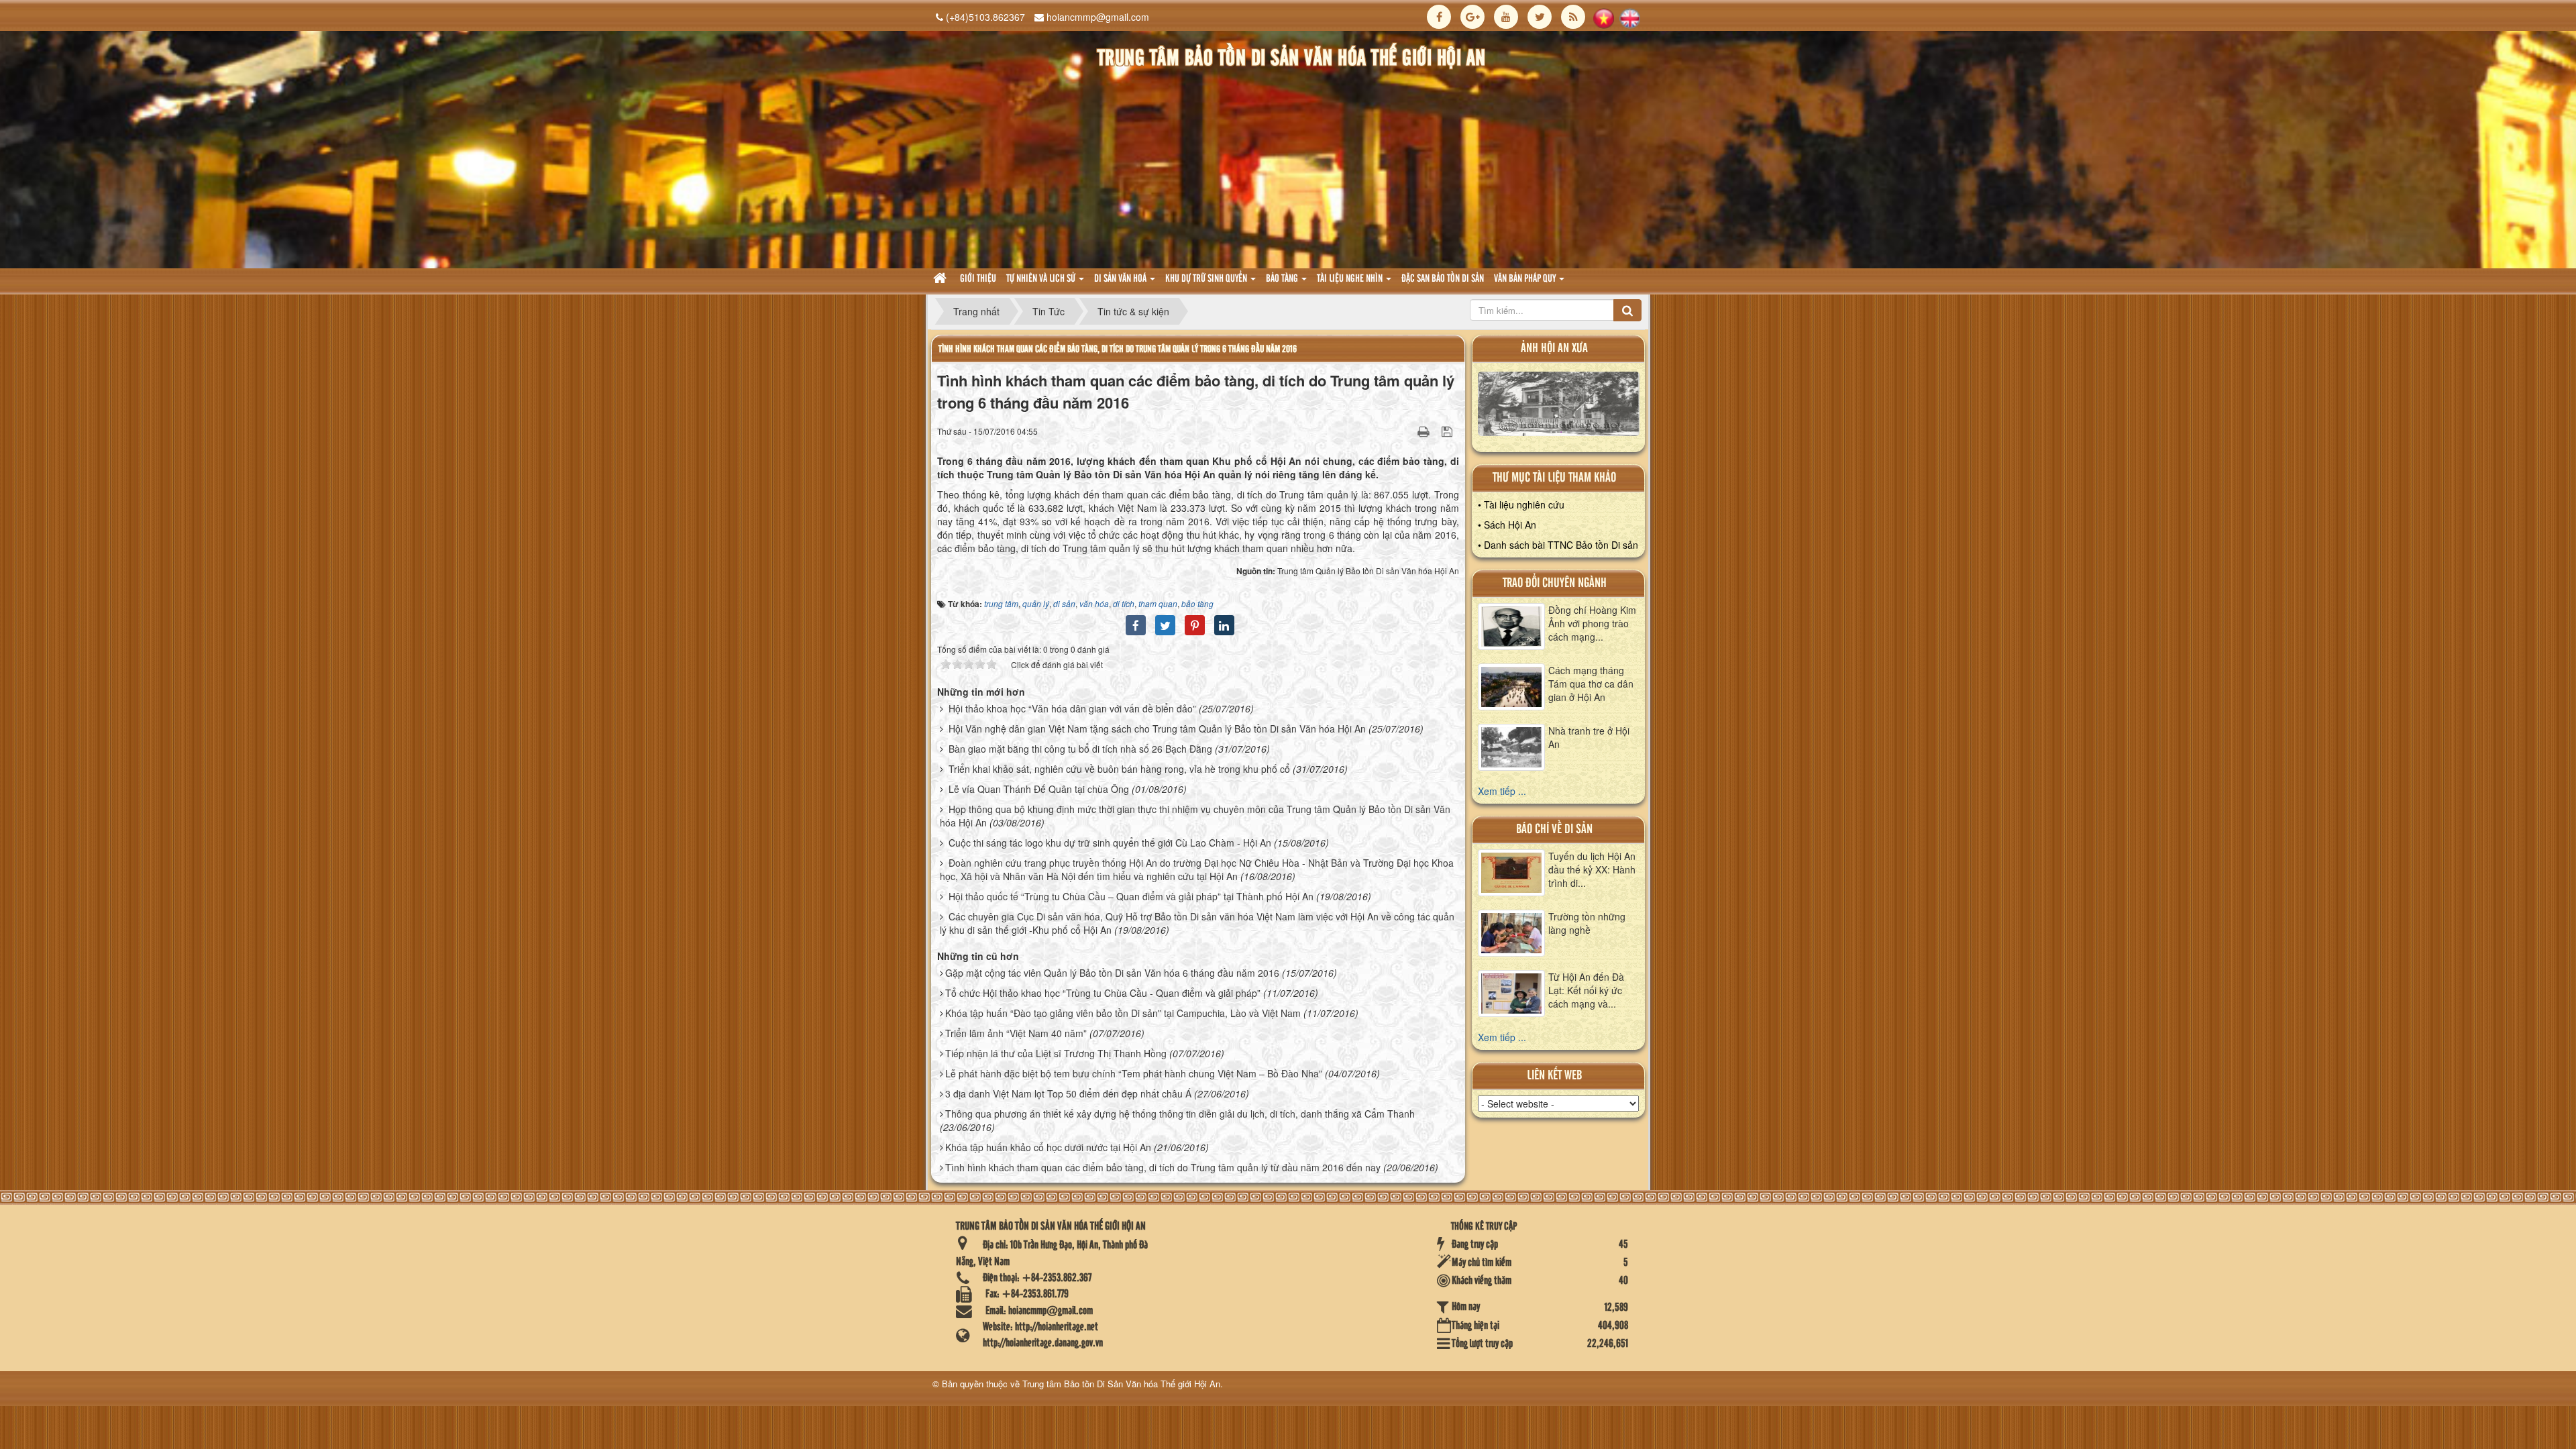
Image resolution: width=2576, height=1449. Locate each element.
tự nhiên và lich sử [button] (1042, 279)
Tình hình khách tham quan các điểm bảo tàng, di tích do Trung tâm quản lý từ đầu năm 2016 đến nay (1163, 1167)
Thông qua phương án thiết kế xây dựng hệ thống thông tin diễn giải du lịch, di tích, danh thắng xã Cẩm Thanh (1180, 1114)
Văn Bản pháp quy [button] (1526, 279)
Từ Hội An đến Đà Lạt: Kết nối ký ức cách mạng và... (1586, 990)
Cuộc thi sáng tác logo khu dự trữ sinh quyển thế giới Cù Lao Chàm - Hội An (1110, 843)
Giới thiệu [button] (978, 279)
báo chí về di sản (1554, 829)
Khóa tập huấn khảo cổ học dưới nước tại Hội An (1048, 1147)
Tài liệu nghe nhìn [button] (1351, 279)
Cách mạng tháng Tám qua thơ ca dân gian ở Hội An (1591, 684)
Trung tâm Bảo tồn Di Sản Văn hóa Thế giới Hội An (1121, 1384)
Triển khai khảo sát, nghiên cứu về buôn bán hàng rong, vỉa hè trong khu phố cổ (1119, 769)
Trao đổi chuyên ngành (1555, 583)
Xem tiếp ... (1502, 791)
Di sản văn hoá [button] (1121, 279)
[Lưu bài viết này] (1449, 431)
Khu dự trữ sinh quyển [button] (1207, 279)
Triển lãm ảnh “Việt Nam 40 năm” (1016, 1033)
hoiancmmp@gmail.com (1098, 17)
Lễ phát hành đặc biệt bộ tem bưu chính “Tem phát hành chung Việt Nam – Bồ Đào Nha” (1134, 1073)
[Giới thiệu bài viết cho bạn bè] (1407, 431)
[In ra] (1425, 431)
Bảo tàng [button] (1283, 279)
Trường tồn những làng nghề (1587, 923)
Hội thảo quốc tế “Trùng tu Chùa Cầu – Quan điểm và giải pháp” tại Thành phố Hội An (1131, 896)
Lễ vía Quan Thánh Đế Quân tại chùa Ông (1039, 789)
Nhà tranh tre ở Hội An (1589, 737)
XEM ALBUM (1559, 407)
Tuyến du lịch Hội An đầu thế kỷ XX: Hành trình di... (1592, 869)
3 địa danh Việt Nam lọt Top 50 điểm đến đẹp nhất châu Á (1068, 1093)
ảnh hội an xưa (1554, 348)
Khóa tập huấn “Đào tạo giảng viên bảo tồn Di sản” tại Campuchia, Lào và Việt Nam (1123, 1013)
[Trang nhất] (942, 279)
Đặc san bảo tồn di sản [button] (1443, 279)
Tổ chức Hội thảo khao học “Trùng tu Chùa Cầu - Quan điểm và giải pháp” (1103, 993)
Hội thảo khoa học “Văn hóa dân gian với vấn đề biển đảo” (1072, 708)
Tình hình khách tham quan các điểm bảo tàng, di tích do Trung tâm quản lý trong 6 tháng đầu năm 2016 (1118, 349)
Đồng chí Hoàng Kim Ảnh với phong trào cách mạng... (1592, 623)
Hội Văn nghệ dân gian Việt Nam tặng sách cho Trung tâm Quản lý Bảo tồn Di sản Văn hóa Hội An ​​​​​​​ (1159, 729)
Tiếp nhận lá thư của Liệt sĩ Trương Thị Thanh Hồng (1056, 1053)
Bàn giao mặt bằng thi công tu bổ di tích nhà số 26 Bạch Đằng (1080, 749)
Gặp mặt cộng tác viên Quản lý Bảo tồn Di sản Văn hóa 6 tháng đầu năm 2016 (1112, 973)
